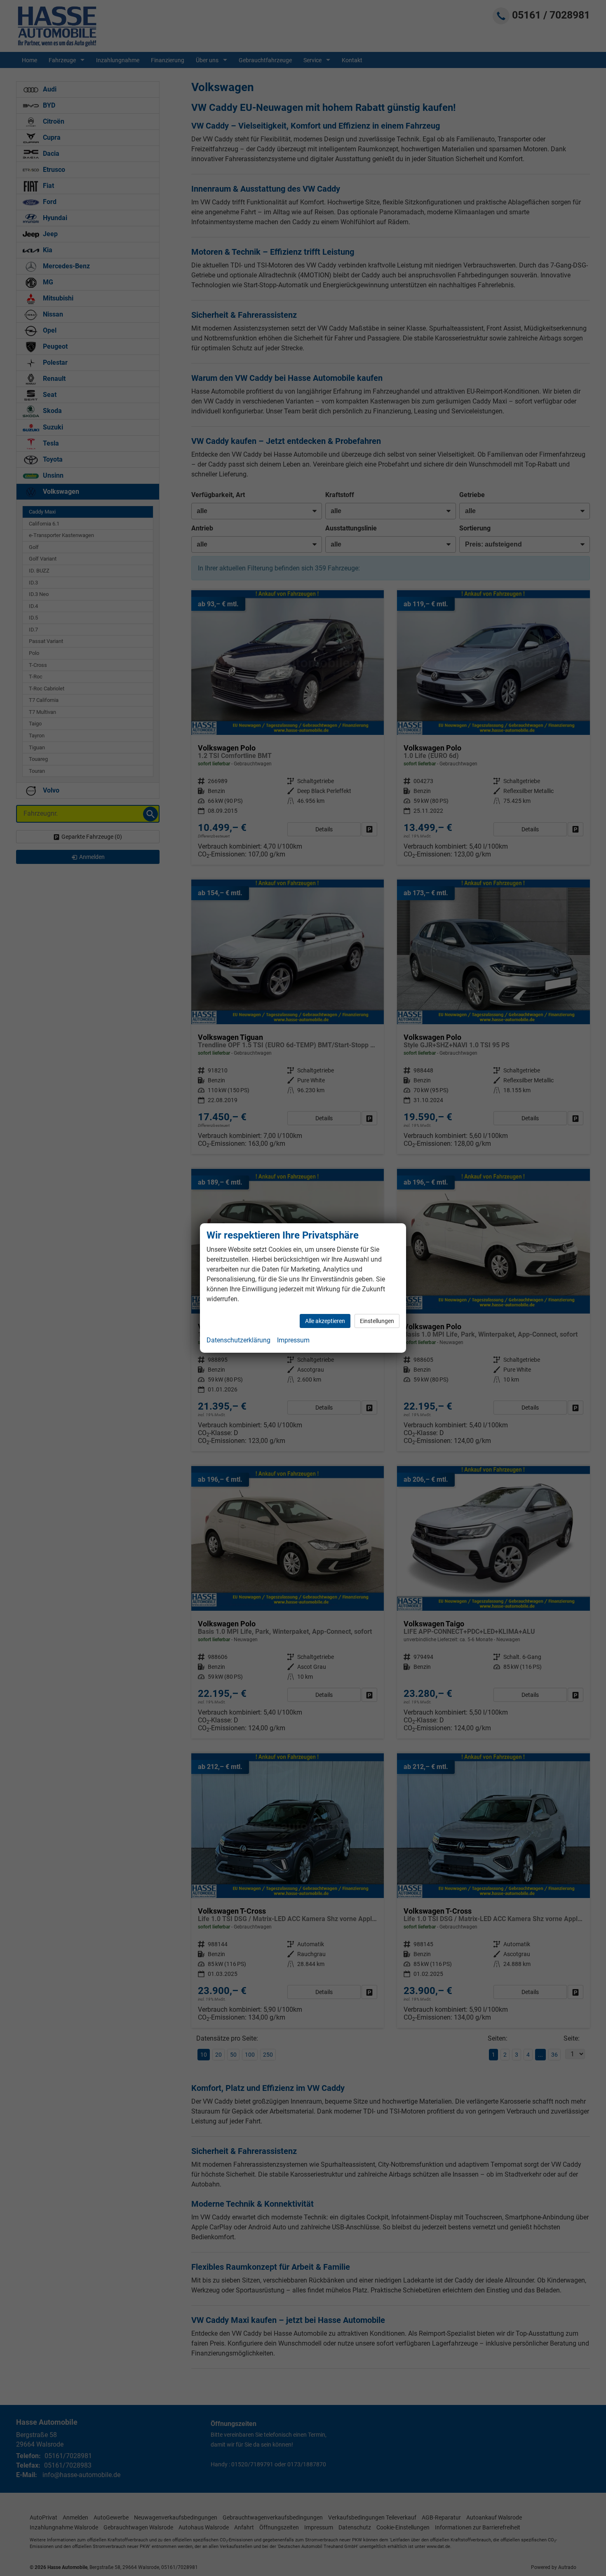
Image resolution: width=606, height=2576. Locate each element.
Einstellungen (377, 1321)
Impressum (293, 1340)
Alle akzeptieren (325, 1321)
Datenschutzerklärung (238, 1340)
